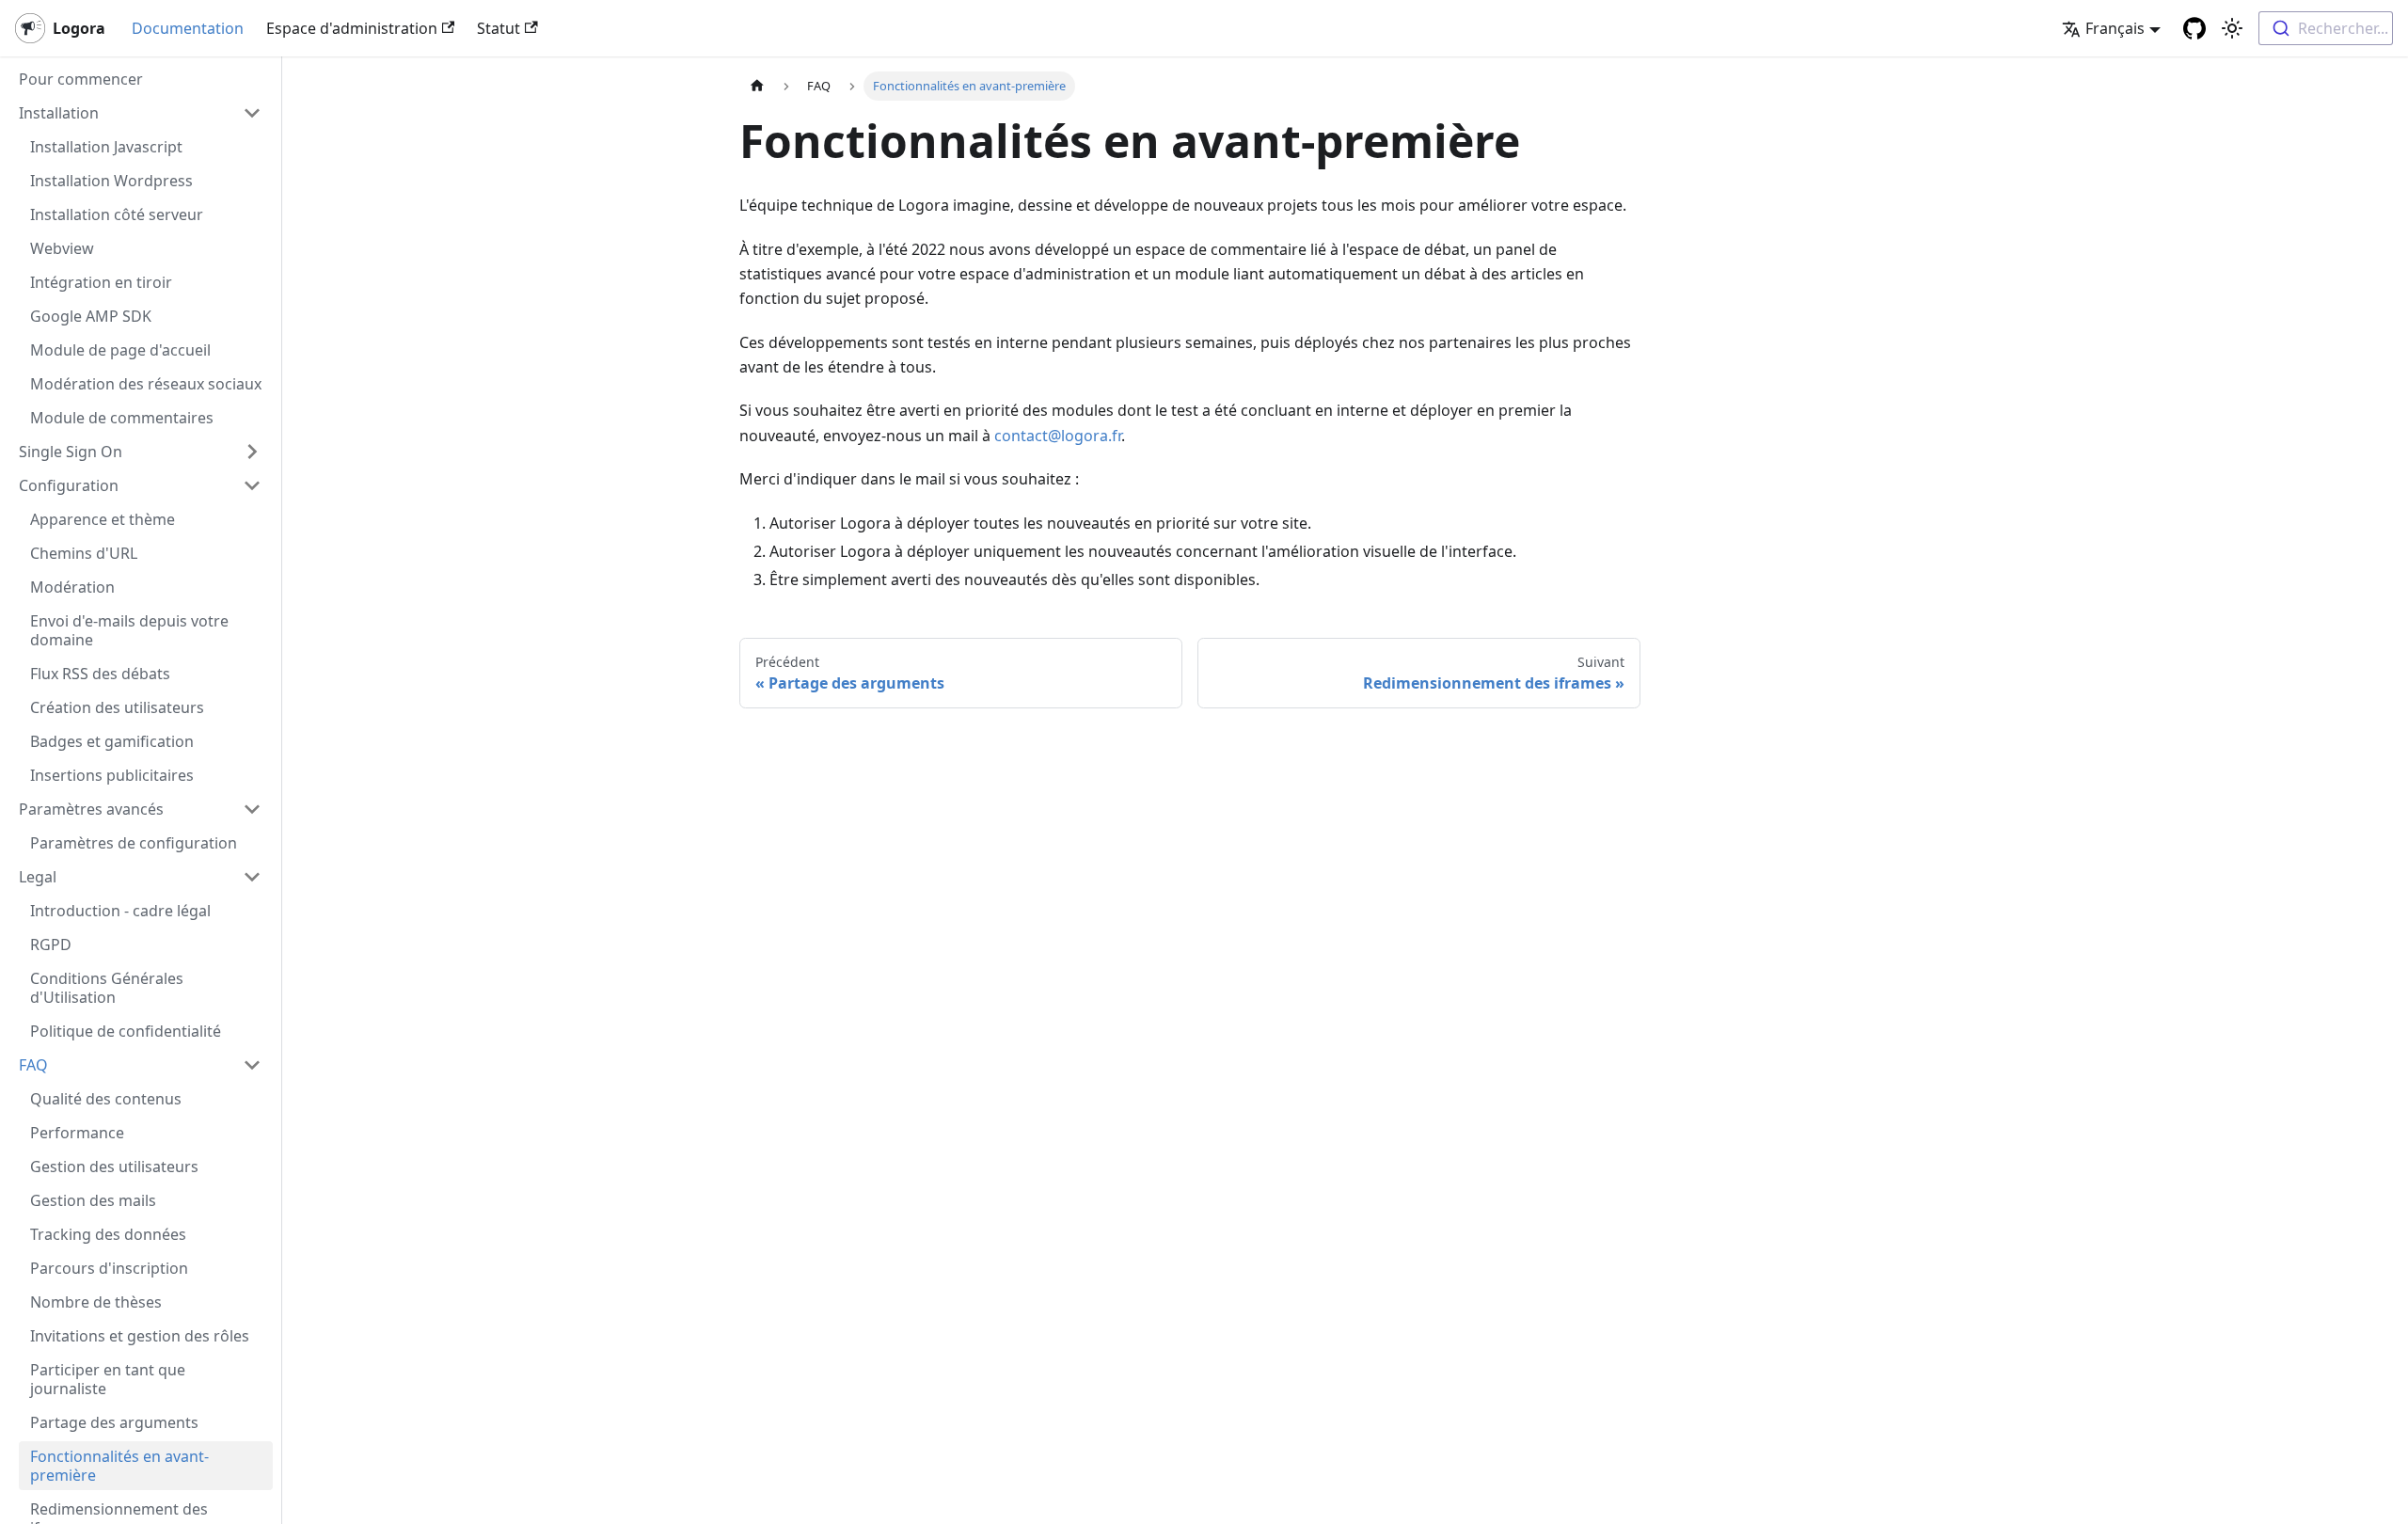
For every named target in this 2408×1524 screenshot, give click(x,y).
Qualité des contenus (106, 1099)
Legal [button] (38, 877)
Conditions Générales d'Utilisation (107, 988)
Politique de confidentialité (126, 1031)
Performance (77, 1133)
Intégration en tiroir (101, 282)
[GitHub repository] (2194, 28)
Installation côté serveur (117, 214)
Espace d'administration (352, 28)
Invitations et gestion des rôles (140, 1336)
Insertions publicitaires (112, 775)
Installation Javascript (106, 147)
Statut (499, 28)
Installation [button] (59, 113)
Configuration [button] (69, 485)
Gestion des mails (93, 1200)
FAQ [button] (33, 1065)
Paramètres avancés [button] (91, 809)
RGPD (51, 945)
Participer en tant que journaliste (108, 1379)
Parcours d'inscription (109, 1268)
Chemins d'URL (84, 553)
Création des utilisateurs (117, 707)
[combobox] (2326, 28)
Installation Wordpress (111, 181)
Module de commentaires (122, 418)
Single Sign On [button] (71, 452)
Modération (72, 587)
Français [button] (2115, 28)
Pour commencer (81, 79)
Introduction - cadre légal (120, 911)
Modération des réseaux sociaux (146, 384)
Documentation (188, 28)
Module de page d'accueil (120, 350)
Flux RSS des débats (100, 674)
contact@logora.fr (1058, 436)
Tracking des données (108, 1234)
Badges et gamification (112, 741)
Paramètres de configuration (134, 843)
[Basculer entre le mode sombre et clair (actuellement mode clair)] (2232, 28)
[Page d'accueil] (757, 86)
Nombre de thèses (96, 1302)
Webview (62, 248)
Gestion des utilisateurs (114, 1167)
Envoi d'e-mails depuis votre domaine (129, 630)
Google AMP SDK (91, 316)
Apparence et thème (103, 519)
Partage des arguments (114, 1422)
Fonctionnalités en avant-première (119, 1466)
